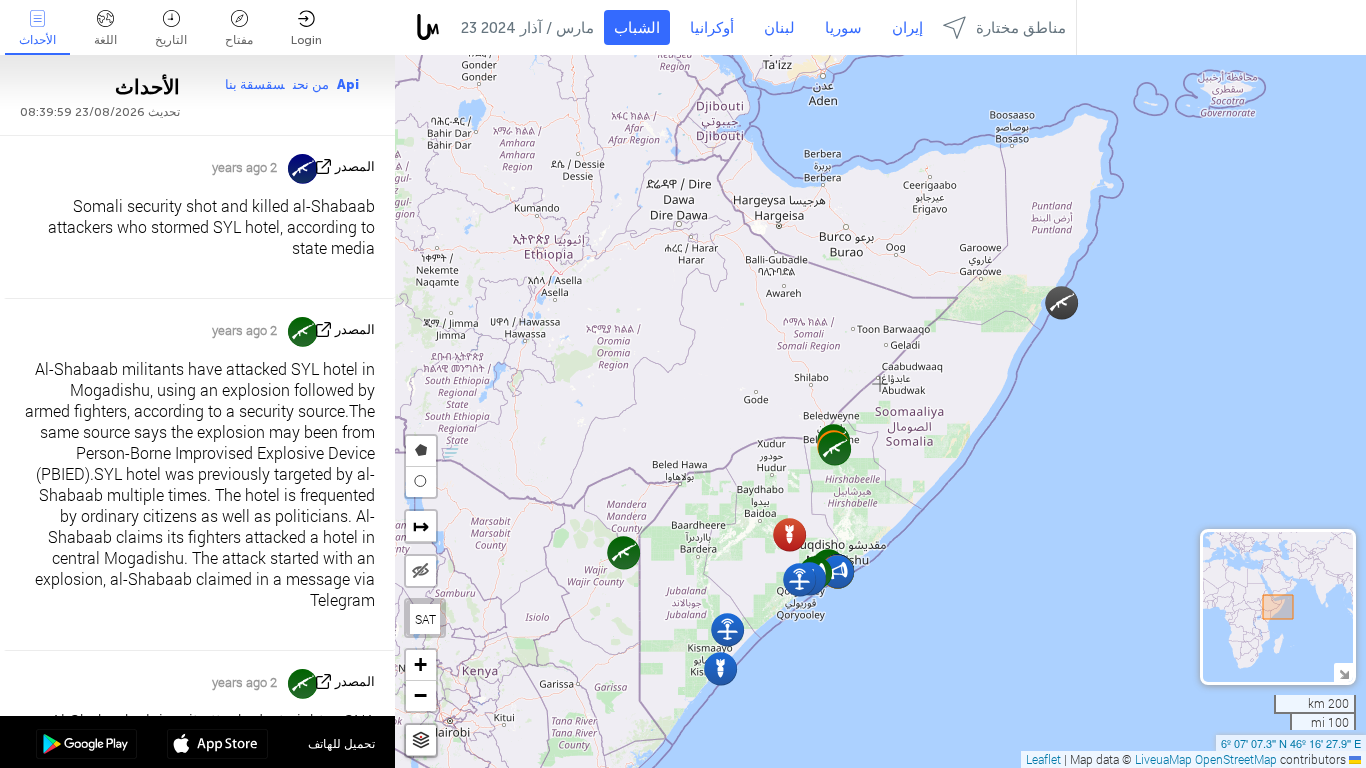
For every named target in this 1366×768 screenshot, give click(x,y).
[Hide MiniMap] (1343, 672)
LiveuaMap (1163, 759)
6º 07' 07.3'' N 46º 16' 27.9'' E (1291, 743)
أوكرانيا (712, 28)
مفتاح (239, 40)
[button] (789, 534)
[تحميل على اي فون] (217, 746)
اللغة (105, 40)
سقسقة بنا (255, 84)
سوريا (843, 28)
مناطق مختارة (1021, 28)
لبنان (779, 28)
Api (348, 84)
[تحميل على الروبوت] (86, 746)
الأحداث (37, 40)
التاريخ (171, 40)
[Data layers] (421, 740)
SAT (425, 619)
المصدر (355, 166)
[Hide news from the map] (421, 571)
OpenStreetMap (1236, 759)
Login (306, 40)
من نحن (311, 84)
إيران (907, 28)
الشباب (637, 28)
